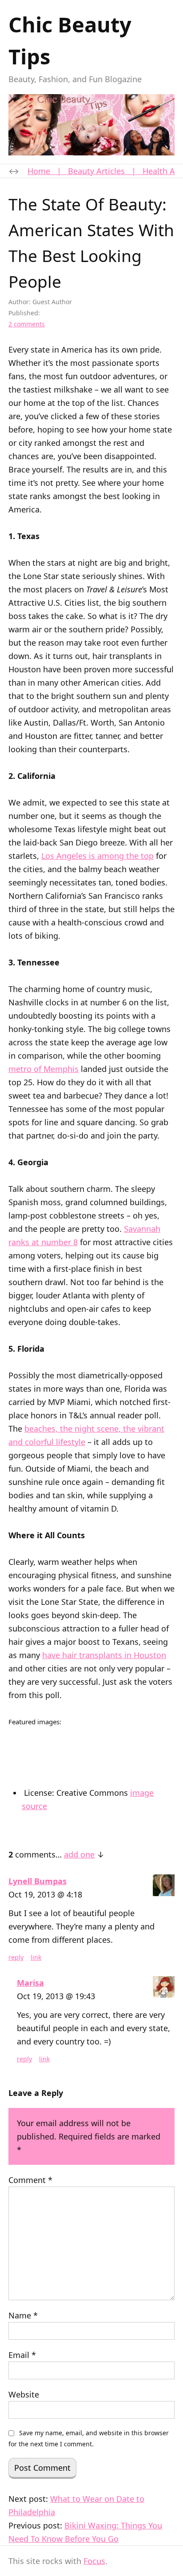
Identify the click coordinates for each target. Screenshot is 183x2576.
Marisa (30, 1983)
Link (36, 1957)
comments (27, 324)
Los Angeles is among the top (97, 856)
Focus (94, 2561)
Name (23, 2315)
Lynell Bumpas (38, 1881)
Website (24, 2394)
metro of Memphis (44, 1069)
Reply (16, 1957)
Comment (30, 2180)
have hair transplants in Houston (104, 1655)
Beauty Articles (96, 171)
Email (22, 2355)
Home (39, 171)
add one (79, 1854)
